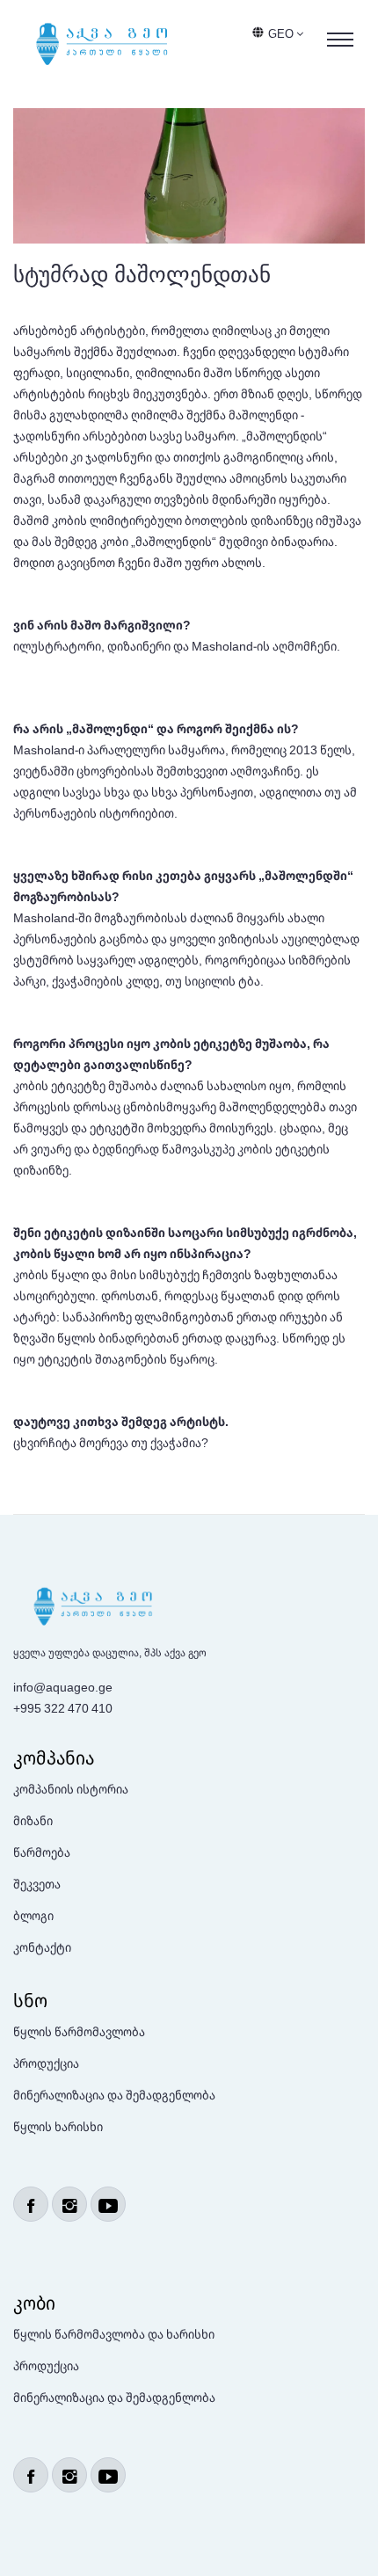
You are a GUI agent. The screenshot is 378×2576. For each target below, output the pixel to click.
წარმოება (42, 1852)
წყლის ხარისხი (58, 2126)
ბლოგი (33, 1915)
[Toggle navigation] (340, 40)
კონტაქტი (42, 1947)
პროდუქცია (46, 2063)
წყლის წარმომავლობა (79, 2031)
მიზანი (33, 1820)
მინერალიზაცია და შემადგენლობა (114, 2095)
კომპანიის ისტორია (71, 1789)
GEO (282, 33)
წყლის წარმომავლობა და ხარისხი (114, 2334)
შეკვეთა (37, 1884)
